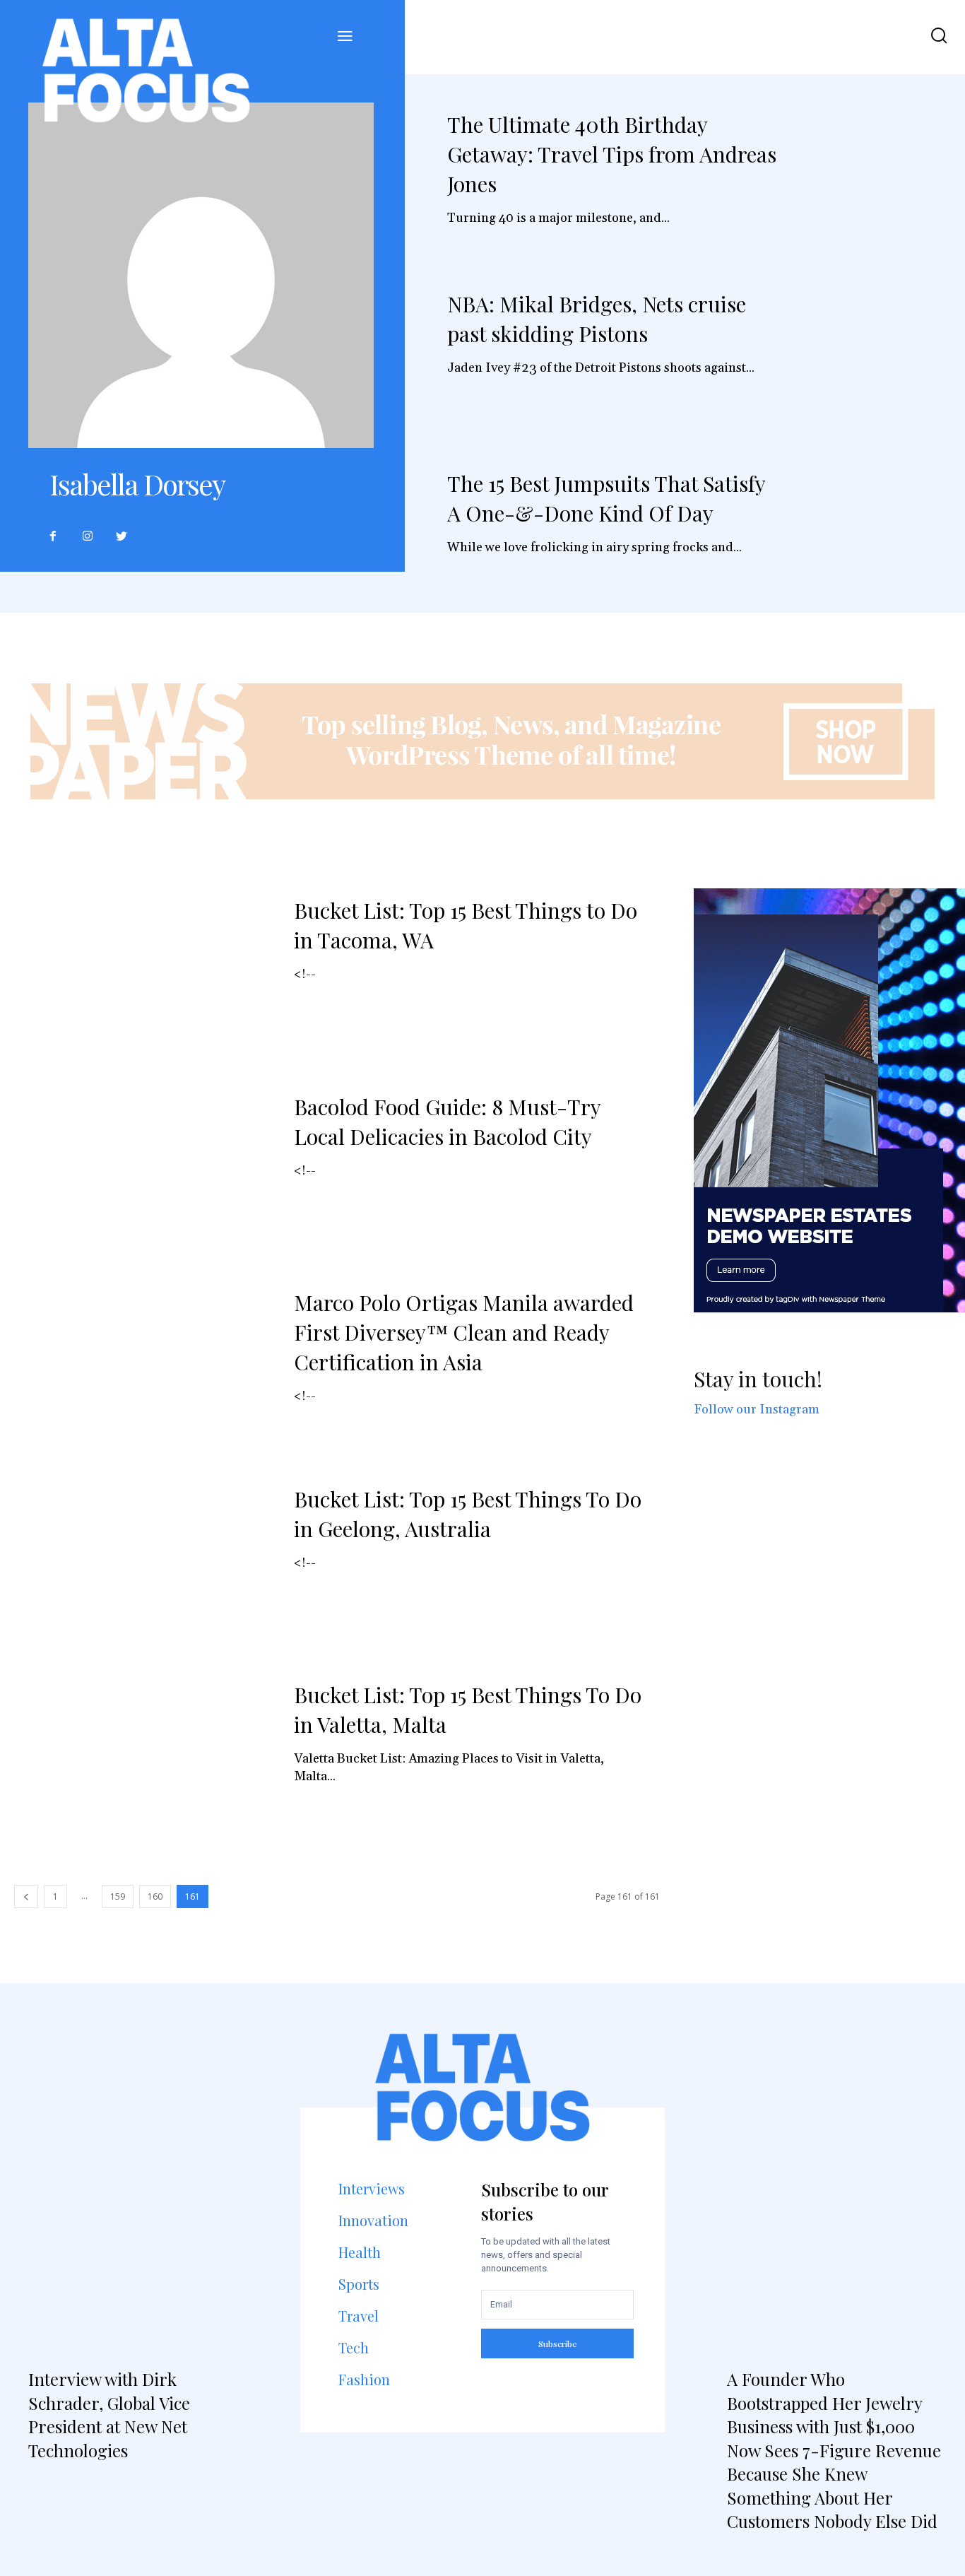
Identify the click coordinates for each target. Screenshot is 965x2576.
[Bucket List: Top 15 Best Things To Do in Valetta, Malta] (143, 1757)
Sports (359, 2284)
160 (155, 1896)
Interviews (372, 2188)
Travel (359, 2316)
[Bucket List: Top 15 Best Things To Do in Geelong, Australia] (143, 1561)
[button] (939, 37)
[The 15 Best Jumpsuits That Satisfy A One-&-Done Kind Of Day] (875, 537)
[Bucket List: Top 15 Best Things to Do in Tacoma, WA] (143, 972)
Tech (354, 2347)
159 (118, 1896)
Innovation (373, 2220)
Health (360, 2252)
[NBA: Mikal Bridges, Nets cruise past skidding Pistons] (875, 358)
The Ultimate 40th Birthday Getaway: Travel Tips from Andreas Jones (612, 154)
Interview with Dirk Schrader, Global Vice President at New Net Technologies (109, 2415)
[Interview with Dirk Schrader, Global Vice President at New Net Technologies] (133, 2211)
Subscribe (558, 2343)
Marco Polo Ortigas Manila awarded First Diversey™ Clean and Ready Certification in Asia (464, 1332)
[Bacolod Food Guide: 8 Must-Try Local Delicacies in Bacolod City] (143, 1169)
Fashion (364, 2379)
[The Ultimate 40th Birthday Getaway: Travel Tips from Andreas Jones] (875, 178)
